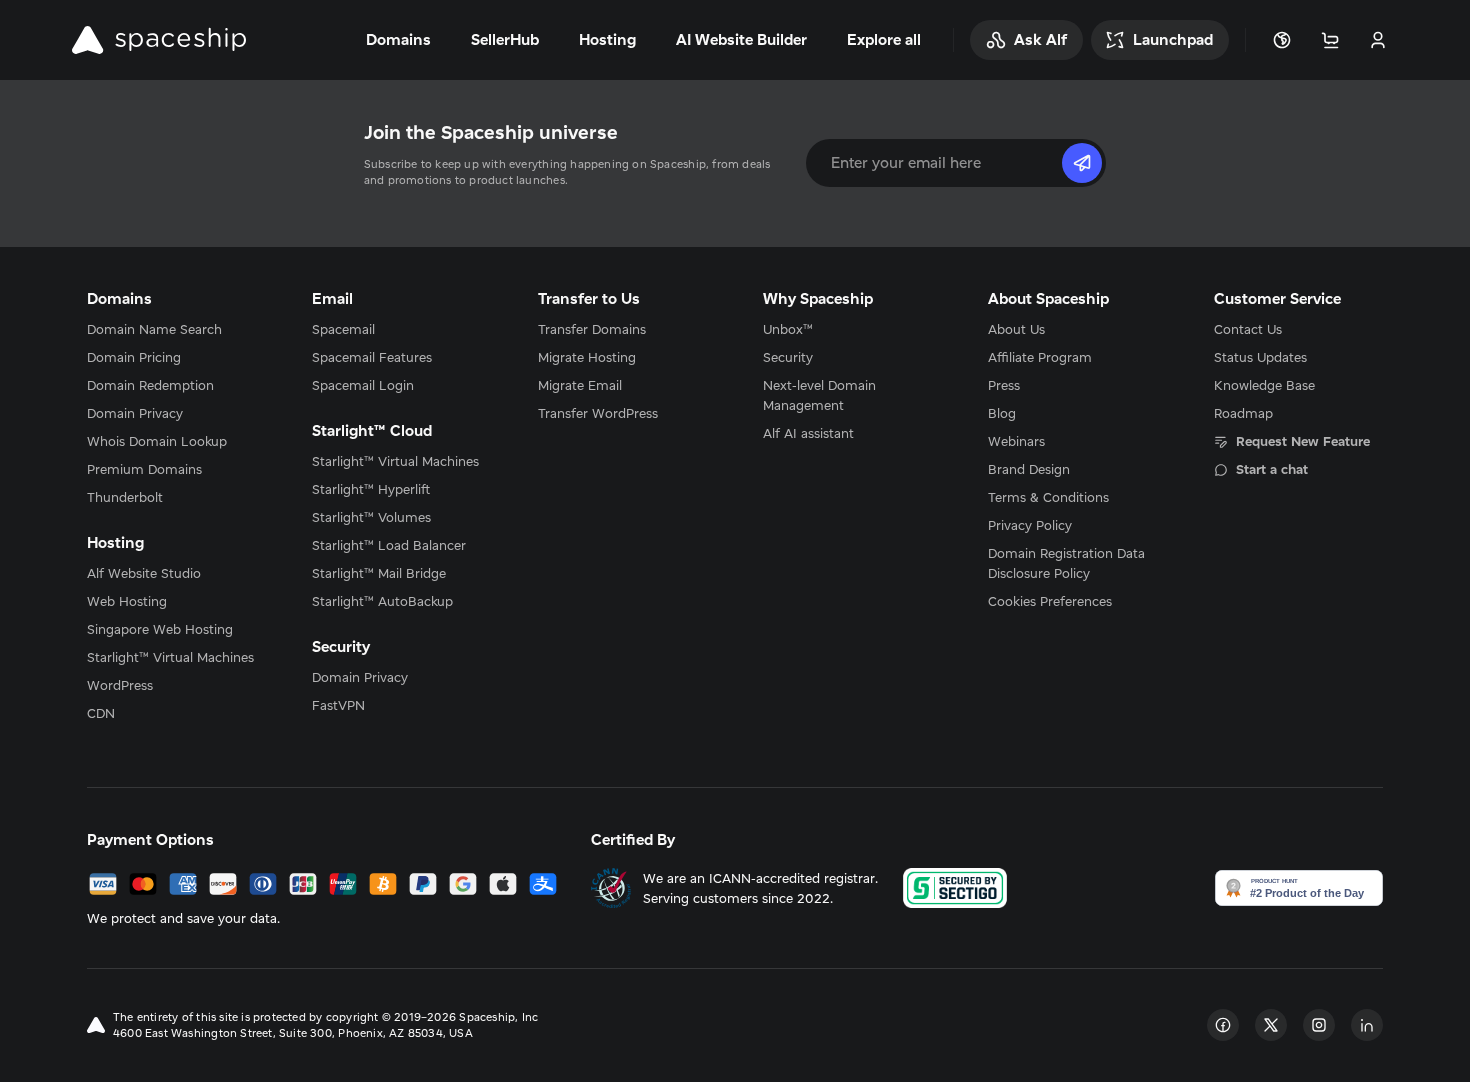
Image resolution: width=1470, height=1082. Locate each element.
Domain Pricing (134, 357)
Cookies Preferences (1050, 601)
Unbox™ (788, 329)
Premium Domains (144, 469)
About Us (1016, 329)
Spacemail (343, 329)
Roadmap (1243, 413)
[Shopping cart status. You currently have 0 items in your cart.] (1330, 40)
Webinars (1016, 441)
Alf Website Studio (144, 573)
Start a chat (1272, 469)
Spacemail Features (372, 357)
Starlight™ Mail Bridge (379, 573)
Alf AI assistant (808, 433)
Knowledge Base (1264, 385)
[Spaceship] (159, 40)
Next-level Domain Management (819, 395)
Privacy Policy (1030, 525)
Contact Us (1248, 329)
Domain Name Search (154, 329)
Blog (1002, 413)
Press (1004, 385)
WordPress (120, 685)
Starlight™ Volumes (371, 517)
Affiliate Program (1040, 357)
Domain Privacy (135, 413)
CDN (101, 713)
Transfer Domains (592, 329)
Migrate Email (580, 385)
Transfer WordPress (598, 413)
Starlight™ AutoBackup (382, 601)
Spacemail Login (363, 385)
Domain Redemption (150, 385)
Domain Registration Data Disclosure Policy (1066, 563)
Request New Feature (1303, 441)
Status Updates (1260, 357)
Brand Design (1029, 469)
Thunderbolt (125, 497)
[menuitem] (171, 329)
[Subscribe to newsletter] (1082, 163)
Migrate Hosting (587, 357)
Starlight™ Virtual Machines (170, 657)
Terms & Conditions (1048, 497)
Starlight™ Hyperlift (371, 489)
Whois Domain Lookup (157, 441)
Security (788, 357)
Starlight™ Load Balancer (389, 545)
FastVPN (338, 705)
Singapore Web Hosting (160, 629)
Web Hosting (127, 601)
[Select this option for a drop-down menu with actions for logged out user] (1378, 40)
